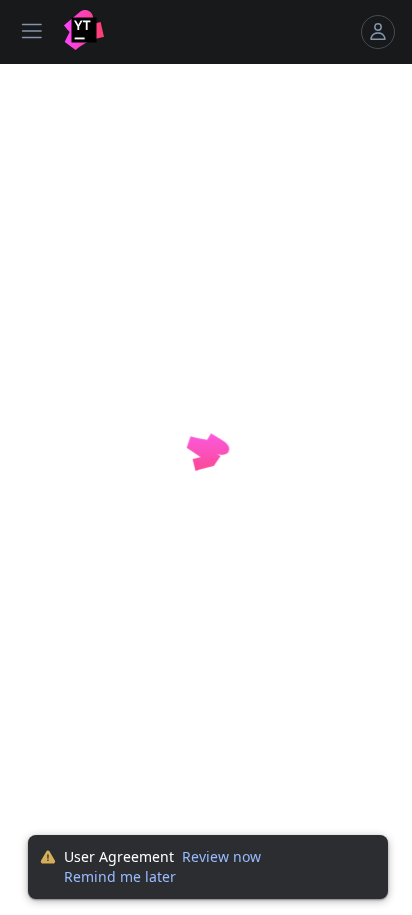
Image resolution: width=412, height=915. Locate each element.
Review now (221, 856)
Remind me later (120, 876)
